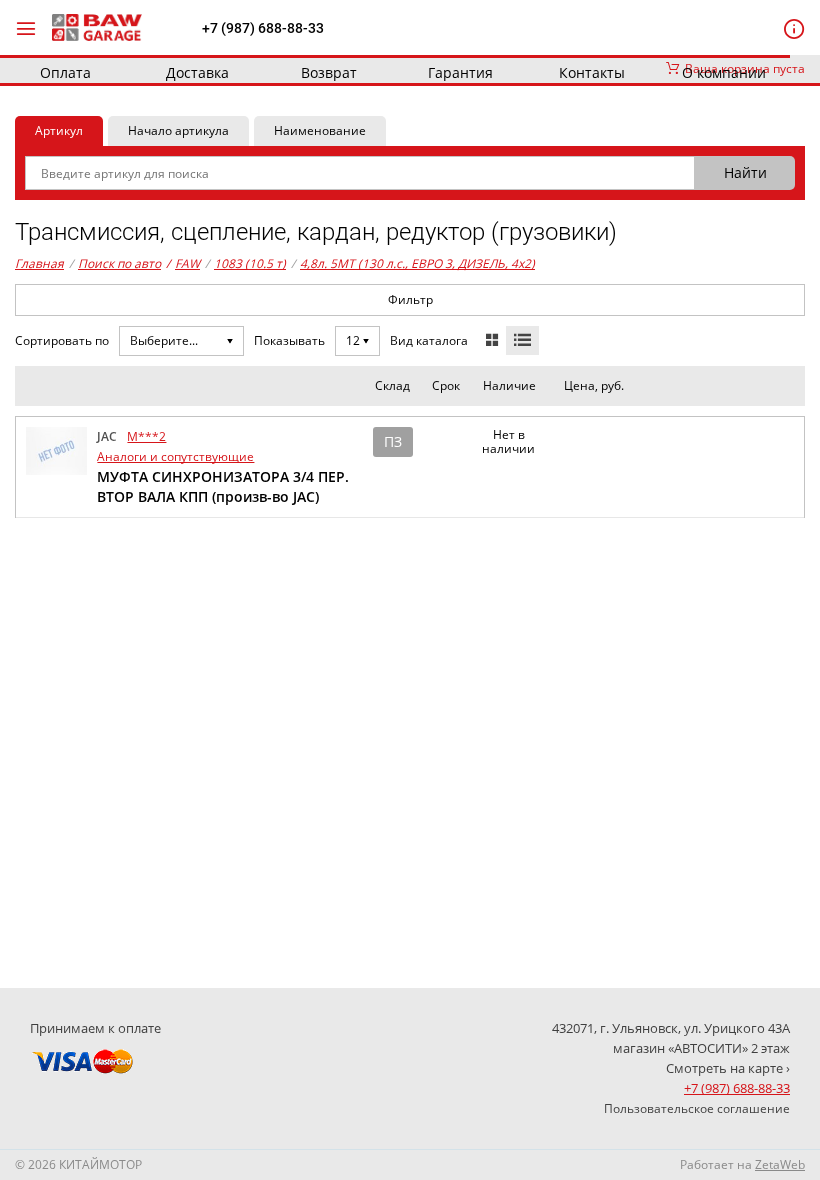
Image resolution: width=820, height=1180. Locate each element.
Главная (39, 263)
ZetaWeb (780, 1164)
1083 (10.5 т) (250, 263)
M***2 (146, 436)
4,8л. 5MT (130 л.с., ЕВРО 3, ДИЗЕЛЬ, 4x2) (417, 263)
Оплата (65, 72)
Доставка (197, 72)
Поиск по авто (119, 263)
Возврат (329, 72)
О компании (724, 72)
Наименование (320, 130)
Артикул (59, 130)
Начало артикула (178, 130)
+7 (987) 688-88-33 (263, 28)
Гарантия (460, 72)
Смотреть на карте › (728, 1068)
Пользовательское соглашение (697, 1108)
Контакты (592, 72)
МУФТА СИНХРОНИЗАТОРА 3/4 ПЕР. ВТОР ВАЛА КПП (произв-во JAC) (223, 486)
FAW (183, 263)
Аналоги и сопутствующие (175, 456)
